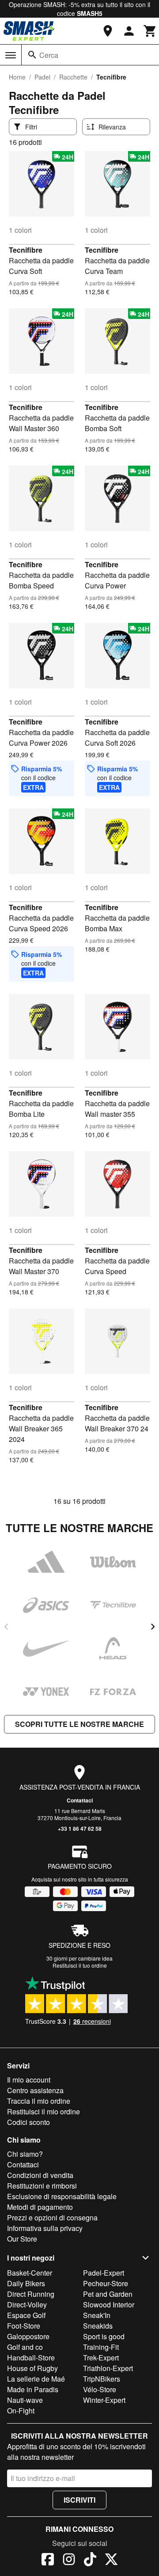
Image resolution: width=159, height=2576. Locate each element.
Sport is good (104, 2336)
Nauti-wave (25, 2400)
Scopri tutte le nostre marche (79, 1724)
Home (17, 77)
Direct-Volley (27, 2305)
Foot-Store (24, 2326)
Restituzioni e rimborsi (42, 2186)
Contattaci (80, 1800)
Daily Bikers (26, 2283)
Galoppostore (28, 2336)
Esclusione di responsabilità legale (62, 2196)
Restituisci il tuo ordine (80, 1965)
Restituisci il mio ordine (44, 2111)
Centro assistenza (35, 2090)
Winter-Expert (104, 2400)
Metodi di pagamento (40, 2207)
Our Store (22, 2239)
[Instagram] (69, 2561)
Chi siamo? (25, 2154)
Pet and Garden (108, 2294)
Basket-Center (30, 2273)
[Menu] (11, 55)
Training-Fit (101, 2347)
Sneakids (98, 2326)
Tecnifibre (26, 250)
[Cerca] (32, 55)
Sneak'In (97, 2315)
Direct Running (31, 2294)
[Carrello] (150, 31)
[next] (153, 1627)
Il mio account (29, 2080)
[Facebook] (48, 2561)
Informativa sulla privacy (45, 2228)
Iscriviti (79, 2500)
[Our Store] (108, 31)
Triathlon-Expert (108, 2368)
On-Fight (21, 2411)
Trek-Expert (101, 2358)
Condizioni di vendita (40, 2175)
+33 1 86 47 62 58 (80, 1829)
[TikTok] (90, 2561)
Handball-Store (31, 2358)
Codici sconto (28, 2122)
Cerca (49, 55)
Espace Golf (26, 2315)
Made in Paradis (33, 2389)
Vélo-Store (100, 2389)
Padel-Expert (104, 2273)
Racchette (73, 77)
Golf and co (25, 2347)
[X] (111, 2561)
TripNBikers (102, 2379)
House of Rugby (32, 2368)
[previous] (6, 1627)
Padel (42, 77)
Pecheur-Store (106, 2283)
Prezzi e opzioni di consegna (52, 2217)
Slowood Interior (109, 2305)
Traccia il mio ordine (39, 2101)
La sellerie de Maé (36, 2379)
